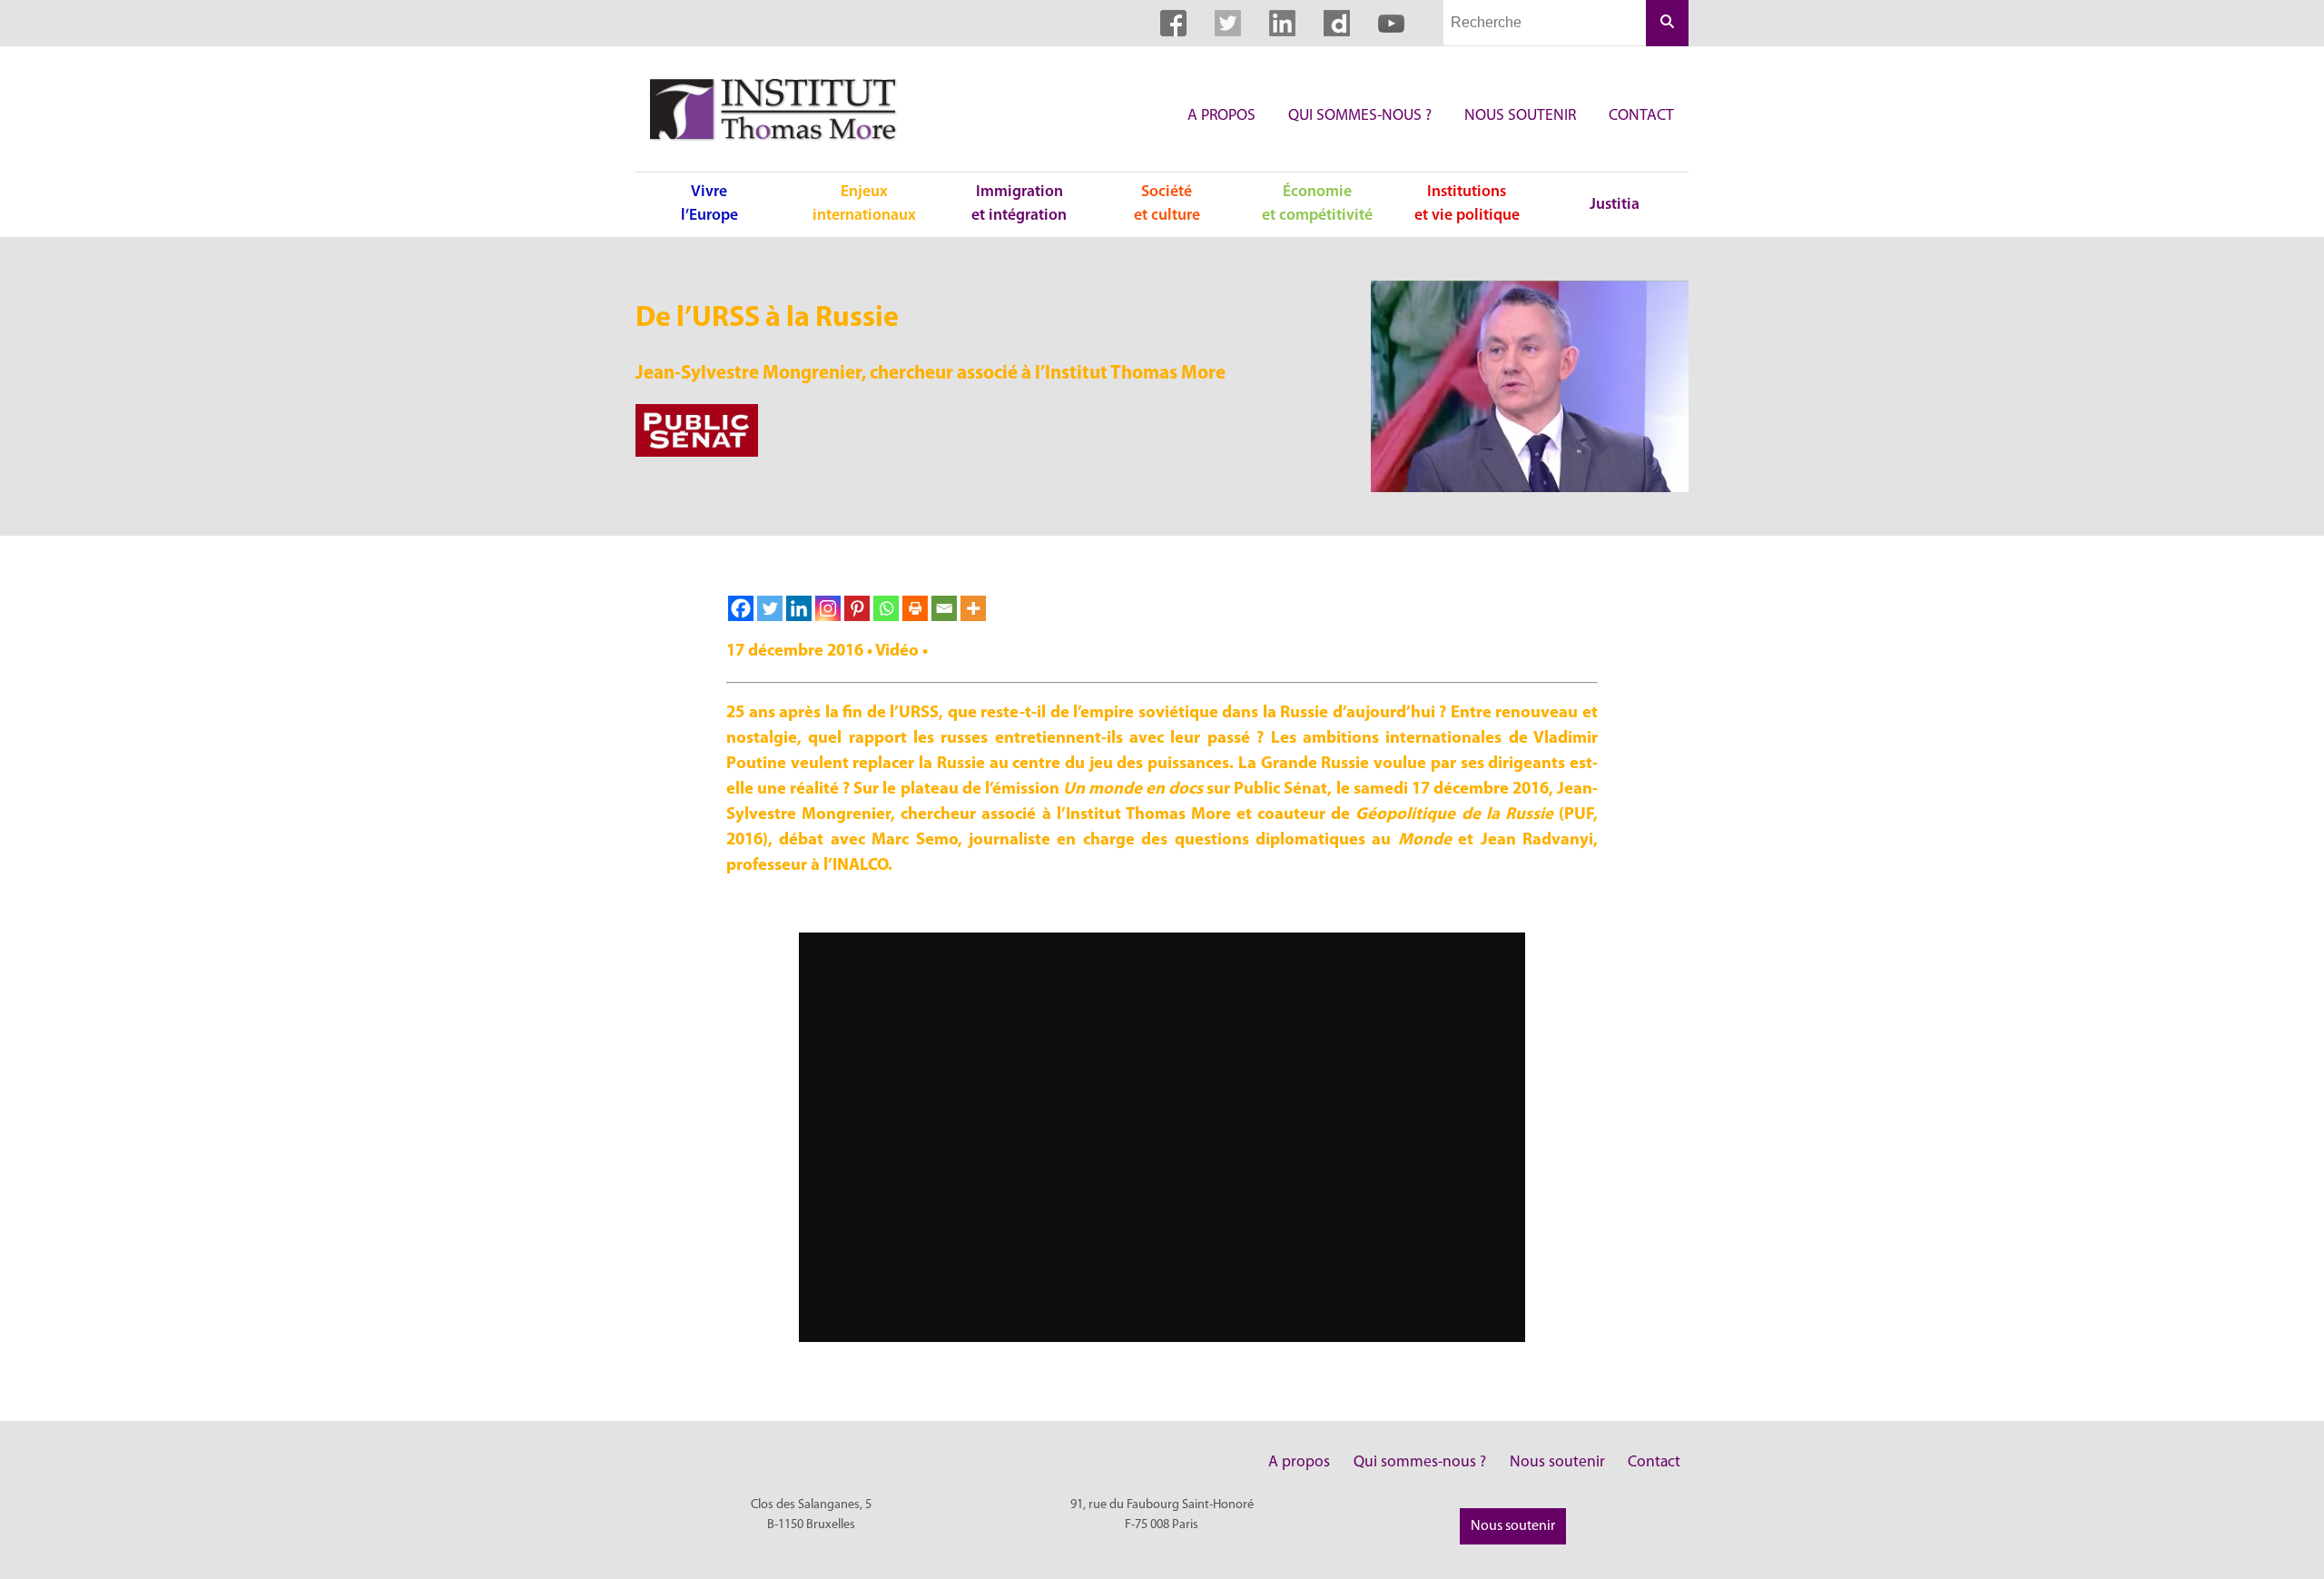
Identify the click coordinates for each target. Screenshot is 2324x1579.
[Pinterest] (857, 608)
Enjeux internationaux (864, 204)
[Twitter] (770, 608)
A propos (1221, 116)
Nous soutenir (1520, 116)
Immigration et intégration (1019, 204)
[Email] (944, 608)
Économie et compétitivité (1317, 204)
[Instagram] (828, 608)
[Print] (915, 608)
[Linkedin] (799, 608)
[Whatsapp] (886, 608)
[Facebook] (741, 608)
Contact (1641, 116)
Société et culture (1167, 204)
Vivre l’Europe (709, 204)
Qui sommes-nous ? (1360, 116)
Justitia (1615, 205)
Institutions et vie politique (1467, 204)
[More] (973, 608)
